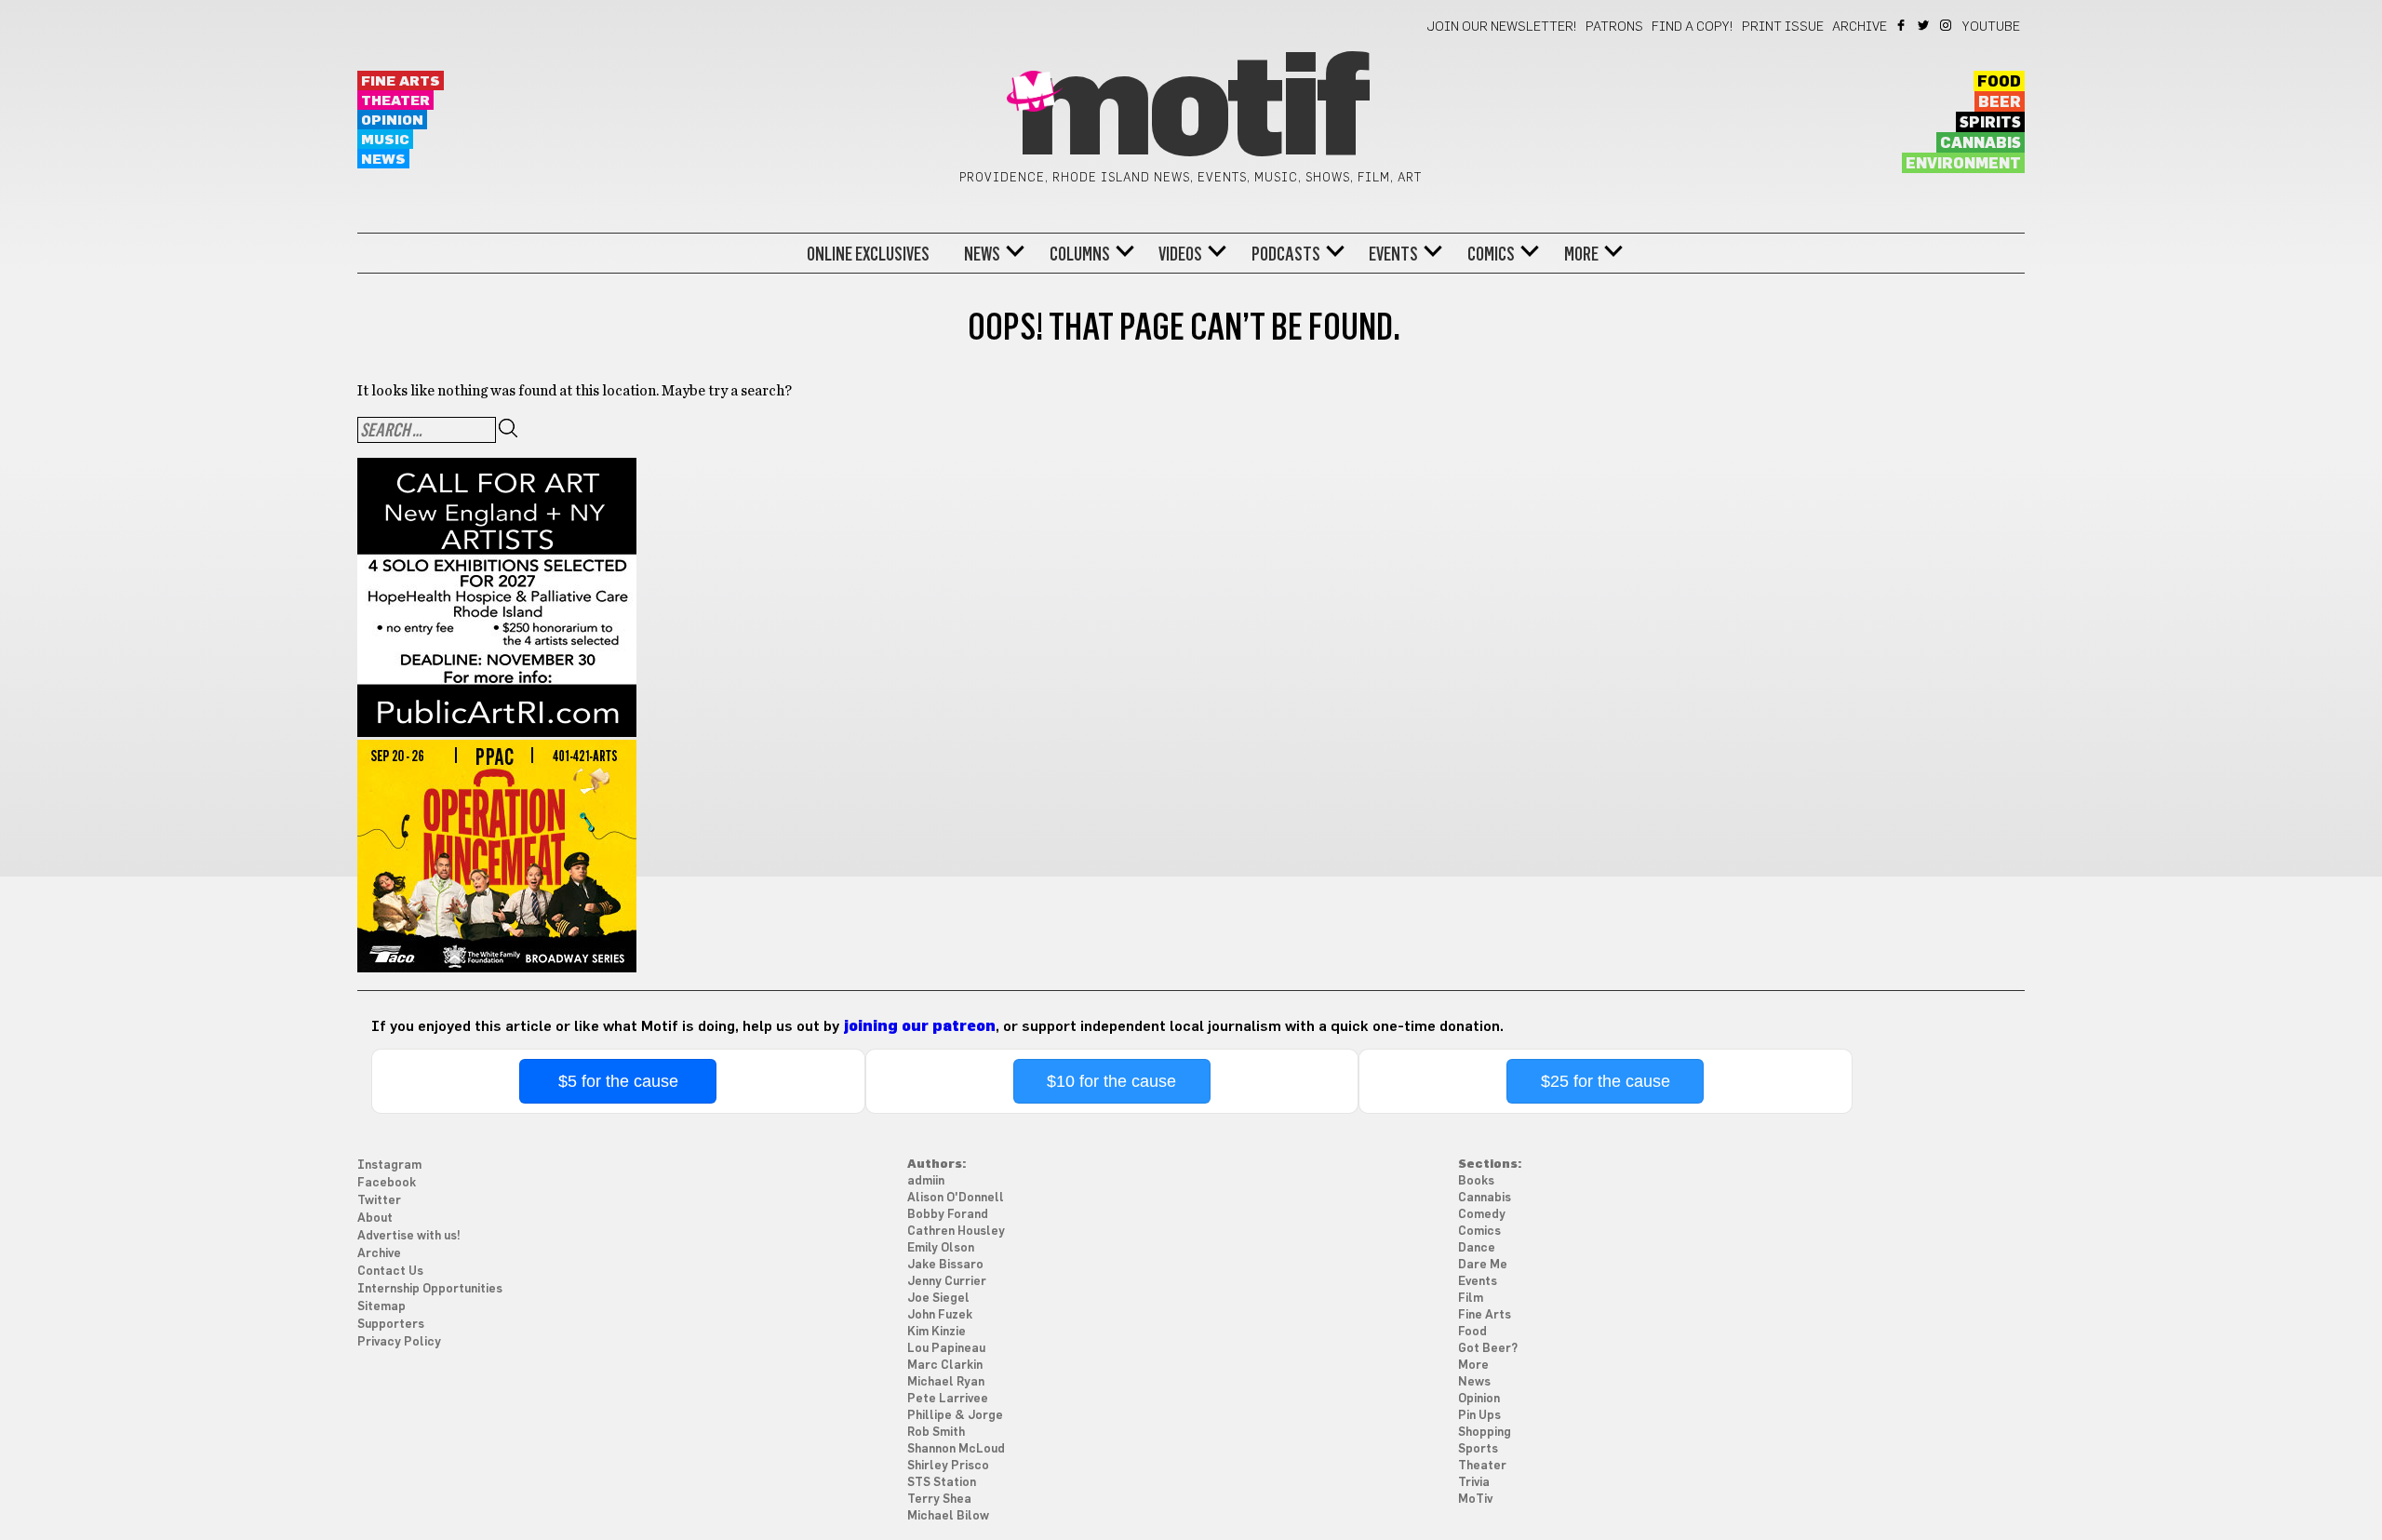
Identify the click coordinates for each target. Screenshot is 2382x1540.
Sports (1478, 1449)
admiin (926, 1181)
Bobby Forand (948, 1215)
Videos (1180, 254)
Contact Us (390, 1272)
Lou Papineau (946, 1349)
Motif (1191, 112)
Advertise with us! (409, 1236)
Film (1471, 1299)
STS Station (942, 1483)
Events (1393, 254)
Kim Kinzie (937, 1332)
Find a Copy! (1693, 27)
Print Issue (1783, 27)
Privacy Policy (399, 1342)
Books (1476, 1181)
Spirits (1990, 123)
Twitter (1925, 25)
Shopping (1485, 1433)
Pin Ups (1479, 1416)
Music (385, 140)
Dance (1477, 1248)
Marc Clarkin (945, 1366)
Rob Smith (936, 1433)
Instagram (1947, 25)
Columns (1080, 254)
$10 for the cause (1111, 1081)
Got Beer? (1488, 1349)
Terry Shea (939, 1500)
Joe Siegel (938, 1299)
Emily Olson (941, 1248)
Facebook (1902, 25)
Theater (395, 101)
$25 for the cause (1606, 1081)
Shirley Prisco (948, 1466)
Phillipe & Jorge (955, 1416)
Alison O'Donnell (956, 1198)
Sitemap (381, 1307)
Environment (1963, 164)
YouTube (1991, 27)
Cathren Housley (956, 1232)
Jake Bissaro (945, 1265)
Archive (1860, 27)
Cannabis (1981, 143)
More (1581, 254)
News (383, 160)
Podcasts (1286, 254)
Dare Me (1483, 1265)
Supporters (391, 1325)
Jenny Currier (947, 1282)
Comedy (1482, 1215)
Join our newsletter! (1502, 27)
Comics (1491, 254)
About (375, 1219)
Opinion (392, 121)
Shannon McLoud (956, 1449)
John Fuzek (940, 1315)
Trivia (1474, 1483)
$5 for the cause (618, 1081)
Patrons (1614, 27)
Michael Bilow (948, 1516)
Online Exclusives (868, 254)
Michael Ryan (946, 1382)
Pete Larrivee (948, 1399)
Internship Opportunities (430, 1289)
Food (1999, 82)
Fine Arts (401, 81)
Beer (2000, 102)
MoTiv (1475, 1500)
